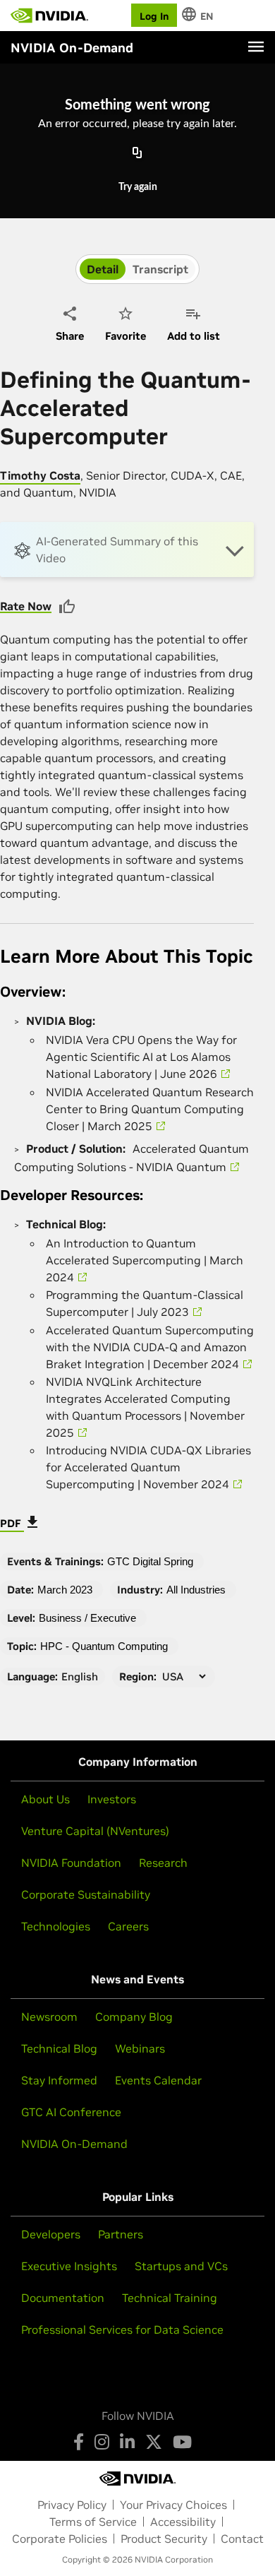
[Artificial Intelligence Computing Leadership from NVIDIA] (49, 16)
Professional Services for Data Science (122, 2329)
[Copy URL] (137, 154)
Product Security (164, 2539)
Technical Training (170, 2298)
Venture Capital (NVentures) (95, 1831)
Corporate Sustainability (86, 1894)
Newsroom (49, 2017)
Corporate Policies (60, 2539)
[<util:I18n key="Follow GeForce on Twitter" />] (154, 2442)
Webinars (140, 2048)
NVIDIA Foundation (71, 1863)
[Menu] (256, 47)
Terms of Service (93, 2522)
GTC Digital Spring (150, 1561)
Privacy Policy (72, 2505)
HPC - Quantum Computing (104, 1646)
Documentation (63, 2298)
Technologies (56, 1926)
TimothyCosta (40, 475)
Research (163, 1863)
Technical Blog (59, 2048)
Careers (128, 1926)
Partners (121, 2234)
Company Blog (134, 2017)
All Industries (196, 1590)
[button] (127, 550)
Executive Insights (69, 2266)
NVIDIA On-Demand (74, 2144)
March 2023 (65, 1590)
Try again (138, 187)
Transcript (160, 269)
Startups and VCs (181, 2266)
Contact (242, 2539)
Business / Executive (87, 1618)
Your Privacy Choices (173, 2505)
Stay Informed (59, 2080)
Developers (51, 2234)
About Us (45, 1799)
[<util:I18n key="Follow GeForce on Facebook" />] (79, 2442)
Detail (103, 269)
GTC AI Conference (71, 2112)
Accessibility (183, 2522)
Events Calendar (158, 2080)
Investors (112, 1799)
